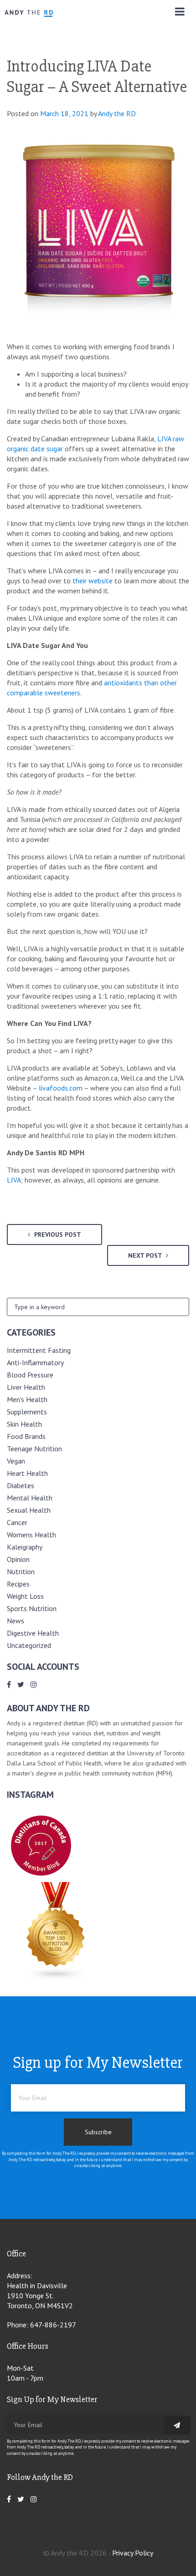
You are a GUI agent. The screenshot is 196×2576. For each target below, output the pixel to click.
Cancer (17, 1522)
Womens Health (31, 1535)
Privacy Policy (133, 2553)
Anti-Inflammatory (35, 1362)
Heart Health (27, 1473)
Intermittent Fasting (39, 1350)
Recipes (18, 1584)
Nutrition (21, 1571)
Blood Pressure (30, 1375)
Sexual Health (29, 1510)
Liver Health (26, 1387)
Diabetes (21, 1485)
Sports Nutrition (32, 1608)
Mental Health (30, 1498)
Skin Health (24, 1424)
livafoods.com (61, 1088)
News (15, 1621)
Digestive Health (33, 1633)
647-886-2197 (53, 2325)
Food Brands (26, 1436)
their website (93, 581)
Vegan (16, 1461)
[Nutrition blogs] (56, 1978)
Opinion (18, 1559)
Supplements (27, 1412)
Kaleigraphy (25, 1547)
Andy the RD (117, 113)
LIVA (14, 1180)
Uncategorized (29, 1645)
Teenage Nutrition (34, 1449)
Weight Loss (25, 1596)
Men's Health (27, 1399)
